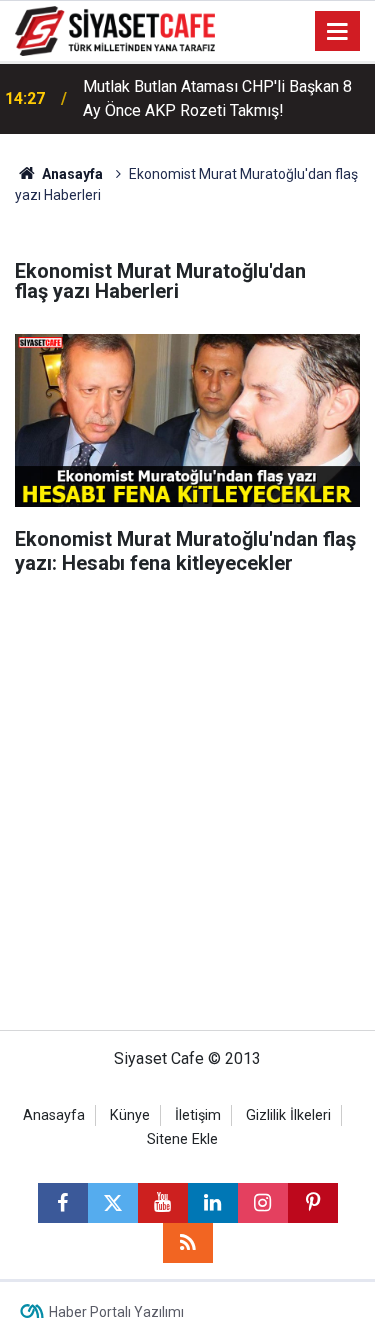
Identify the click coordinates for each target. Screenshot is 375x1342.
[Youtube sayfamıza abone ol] (163, 1203)
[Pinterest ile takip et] (313, 1203)
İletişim (198, 1115)
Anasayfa (71, 174)
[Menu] (338, 32)
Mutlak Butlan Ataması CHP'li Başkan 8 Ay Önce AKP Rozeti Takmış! (217, 98)
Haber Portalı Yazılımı (116, 1312)
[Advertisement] (187, 812)
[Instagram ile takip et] (263, 1203)
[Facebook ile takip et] (63, 1203)
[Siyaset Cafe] (115, 29)
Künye (130, 1115)
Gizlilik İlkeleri (288, 1115)
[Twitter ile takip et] (113, 1203)
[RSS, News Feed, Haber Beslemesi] (188, 1243)
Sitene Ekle (182, 1139)
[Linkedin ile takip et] (213, 1203)
